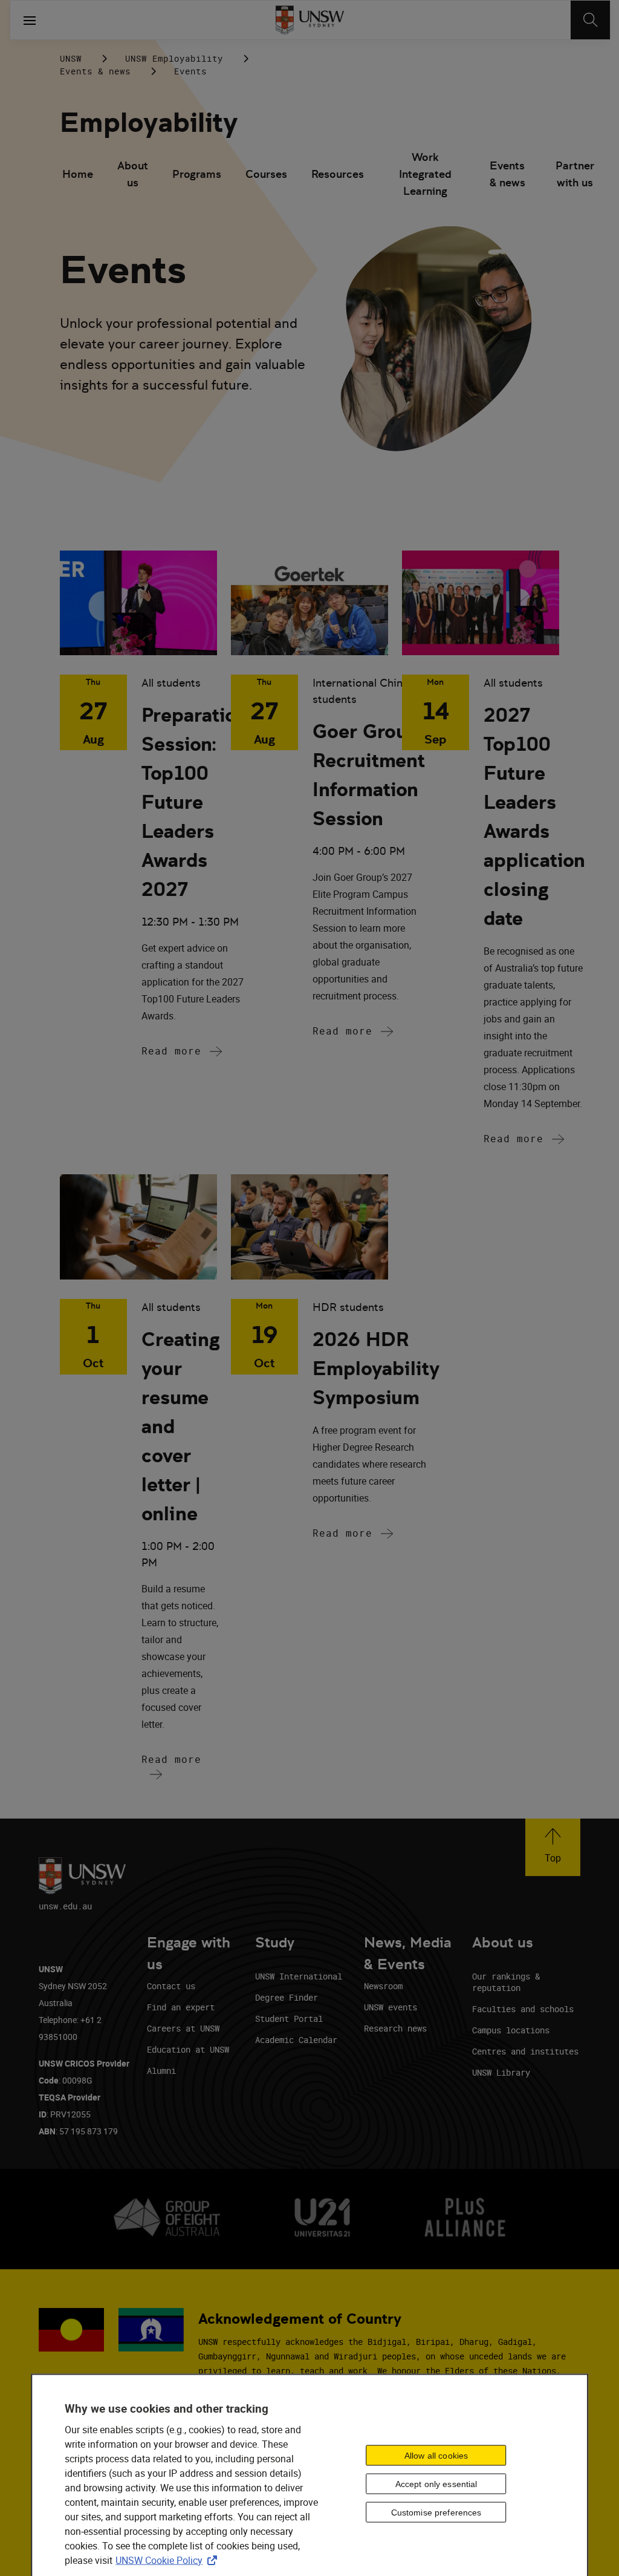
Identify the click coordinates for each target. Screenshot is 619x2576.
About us (133, 174)
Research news (395, 2028)
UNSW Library (501, 2072)
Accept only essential (436, 2484)
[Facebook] (507, 58)
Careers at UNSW (183, 2028)
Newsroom (383, 1986)
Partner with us (575, 174)
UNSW (71, 58)
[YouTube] (539, 58)
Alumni (161, 2071)
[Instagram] (476, 58)
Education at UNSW (188, 2049)
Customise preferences (436, 2512)
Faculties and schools (523, 2009)
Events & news (95, 71)
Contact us (171, 1986)
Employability (149, 123)
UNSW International (299, 1976)
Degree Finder (287, 1997)
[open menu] (30, 20)
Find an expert (181, 2007)
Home (78, 174)
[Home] (310, 20)
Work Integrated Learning (425, 175)
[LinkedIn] (444, 58)
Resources (338, 174)
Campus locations (511, 2030)
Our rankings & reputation (506, 1982)
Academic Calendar (296, 2040)
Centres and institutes (525, 2051)
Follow (409, 59)
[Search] (590, 20)
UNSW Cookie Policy (169, 2560)
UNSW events (391, 2007)
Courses (266, 174)
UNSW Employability (174, 58)
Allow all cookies (436, 2456)
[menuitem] (78, 175)
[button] (553, 1847)
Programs (197, 174)
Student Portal (289, 2019)
